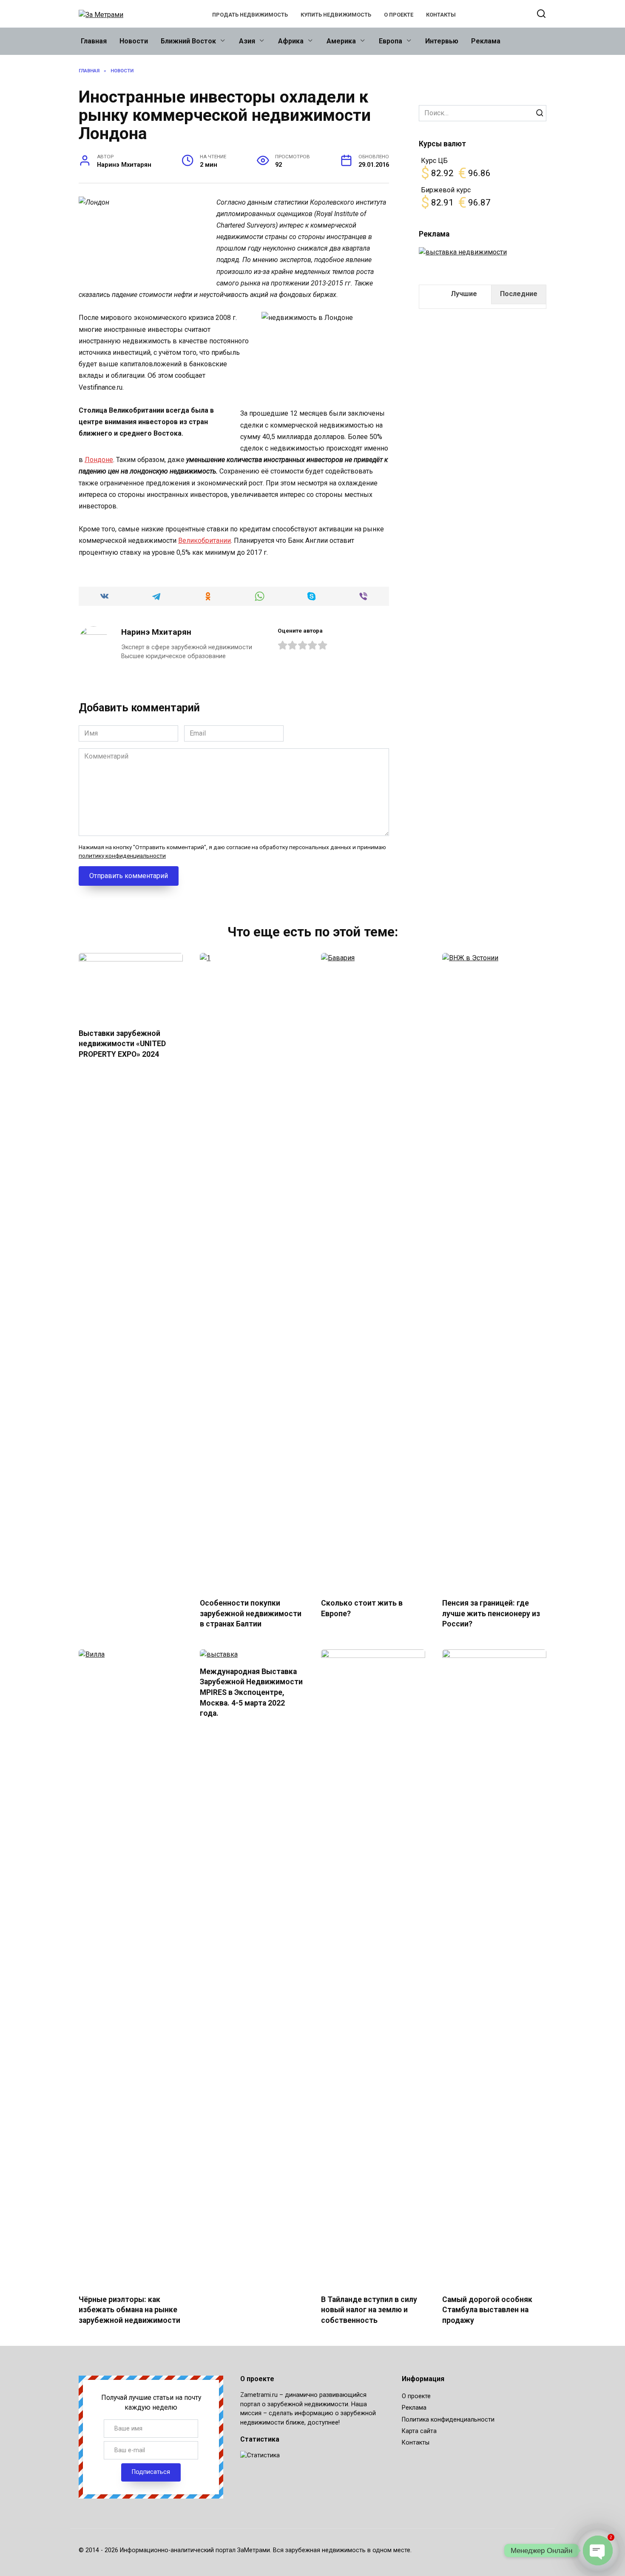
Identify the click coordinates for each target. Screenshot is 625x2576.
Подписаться (151, 2472)
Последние (519, 294)
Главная (94, 41)
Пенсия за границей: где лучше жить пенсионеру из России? (491, 1613)
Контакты (441, 15)
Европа (391, 41)
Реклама (486, 41)
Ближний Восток (188, 41)
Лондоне (99, 460)
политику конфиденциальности (122, 856)
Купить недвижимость (336, 15)
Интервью (442, 41)
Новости (134, 41)
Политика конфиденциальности (448, 2420)
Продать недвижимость (250, 15)
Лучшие (464, 294)
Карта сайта (419, 2431)
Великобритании (205, 541)
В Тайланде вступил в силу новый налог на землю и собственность (369, 2310)
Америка (341, 41)
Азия (247, 41)
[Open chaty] (598, 2550)
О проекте (399, 15)
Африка (291, 41)
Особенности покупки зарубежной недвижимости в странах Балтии (251, 1613)
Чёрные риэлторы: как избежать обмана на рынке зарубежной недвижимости (129, 2310)
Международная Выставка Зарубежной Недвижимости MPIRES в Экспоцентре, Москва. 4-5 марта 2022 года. (251, 1693)
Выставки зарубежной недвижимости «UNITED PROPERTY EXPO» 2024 (122, 1044)
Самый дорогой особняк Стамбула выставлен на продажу (487, 2310)
